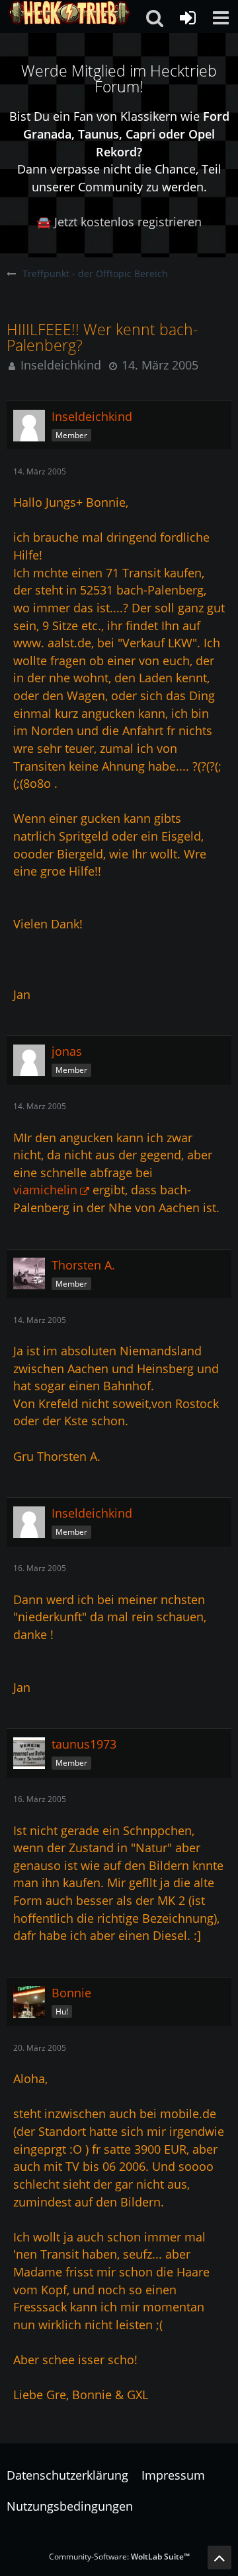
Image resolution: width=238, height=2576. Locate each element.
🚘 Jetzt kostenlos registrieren (119, 222)
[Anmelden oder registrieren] (188, 18)
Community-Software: (119, 2557)
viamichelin (45, 1190)
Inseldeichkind (61, 365)
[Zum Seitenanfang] (219, 2558)
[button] (221, 18)
